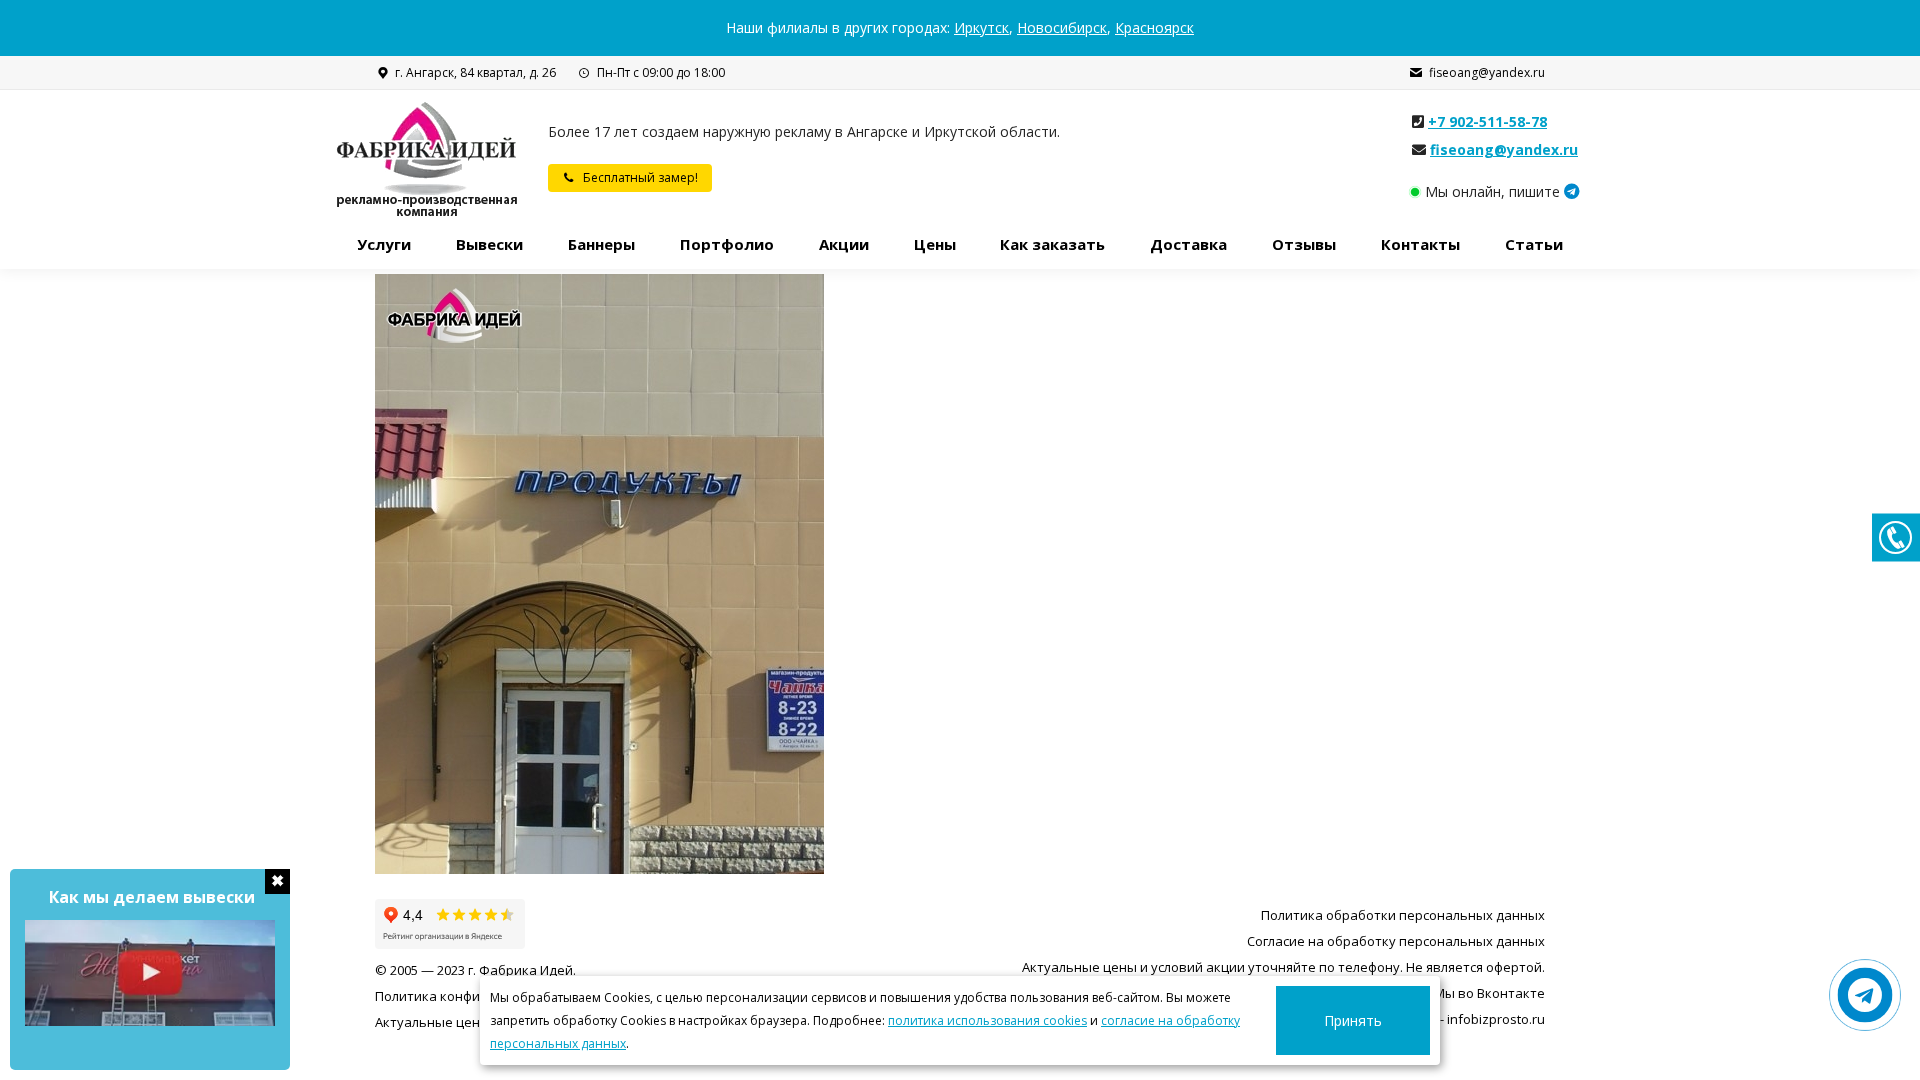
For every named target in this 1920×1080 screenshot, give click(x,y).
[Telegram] (1572, 191)
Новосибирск (1062, 27)
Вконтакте (1511, 993)
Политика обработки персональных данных (1403, 915)
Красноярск (1154, 27)
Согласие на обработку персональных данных (1396, 941)
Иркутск (981, 27)
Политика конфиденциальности (477, 996)
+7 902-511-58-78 (1487, 121)
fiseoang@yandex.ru (1487, 72)
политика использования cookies (987, 1020)
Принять (1353, 1020)
